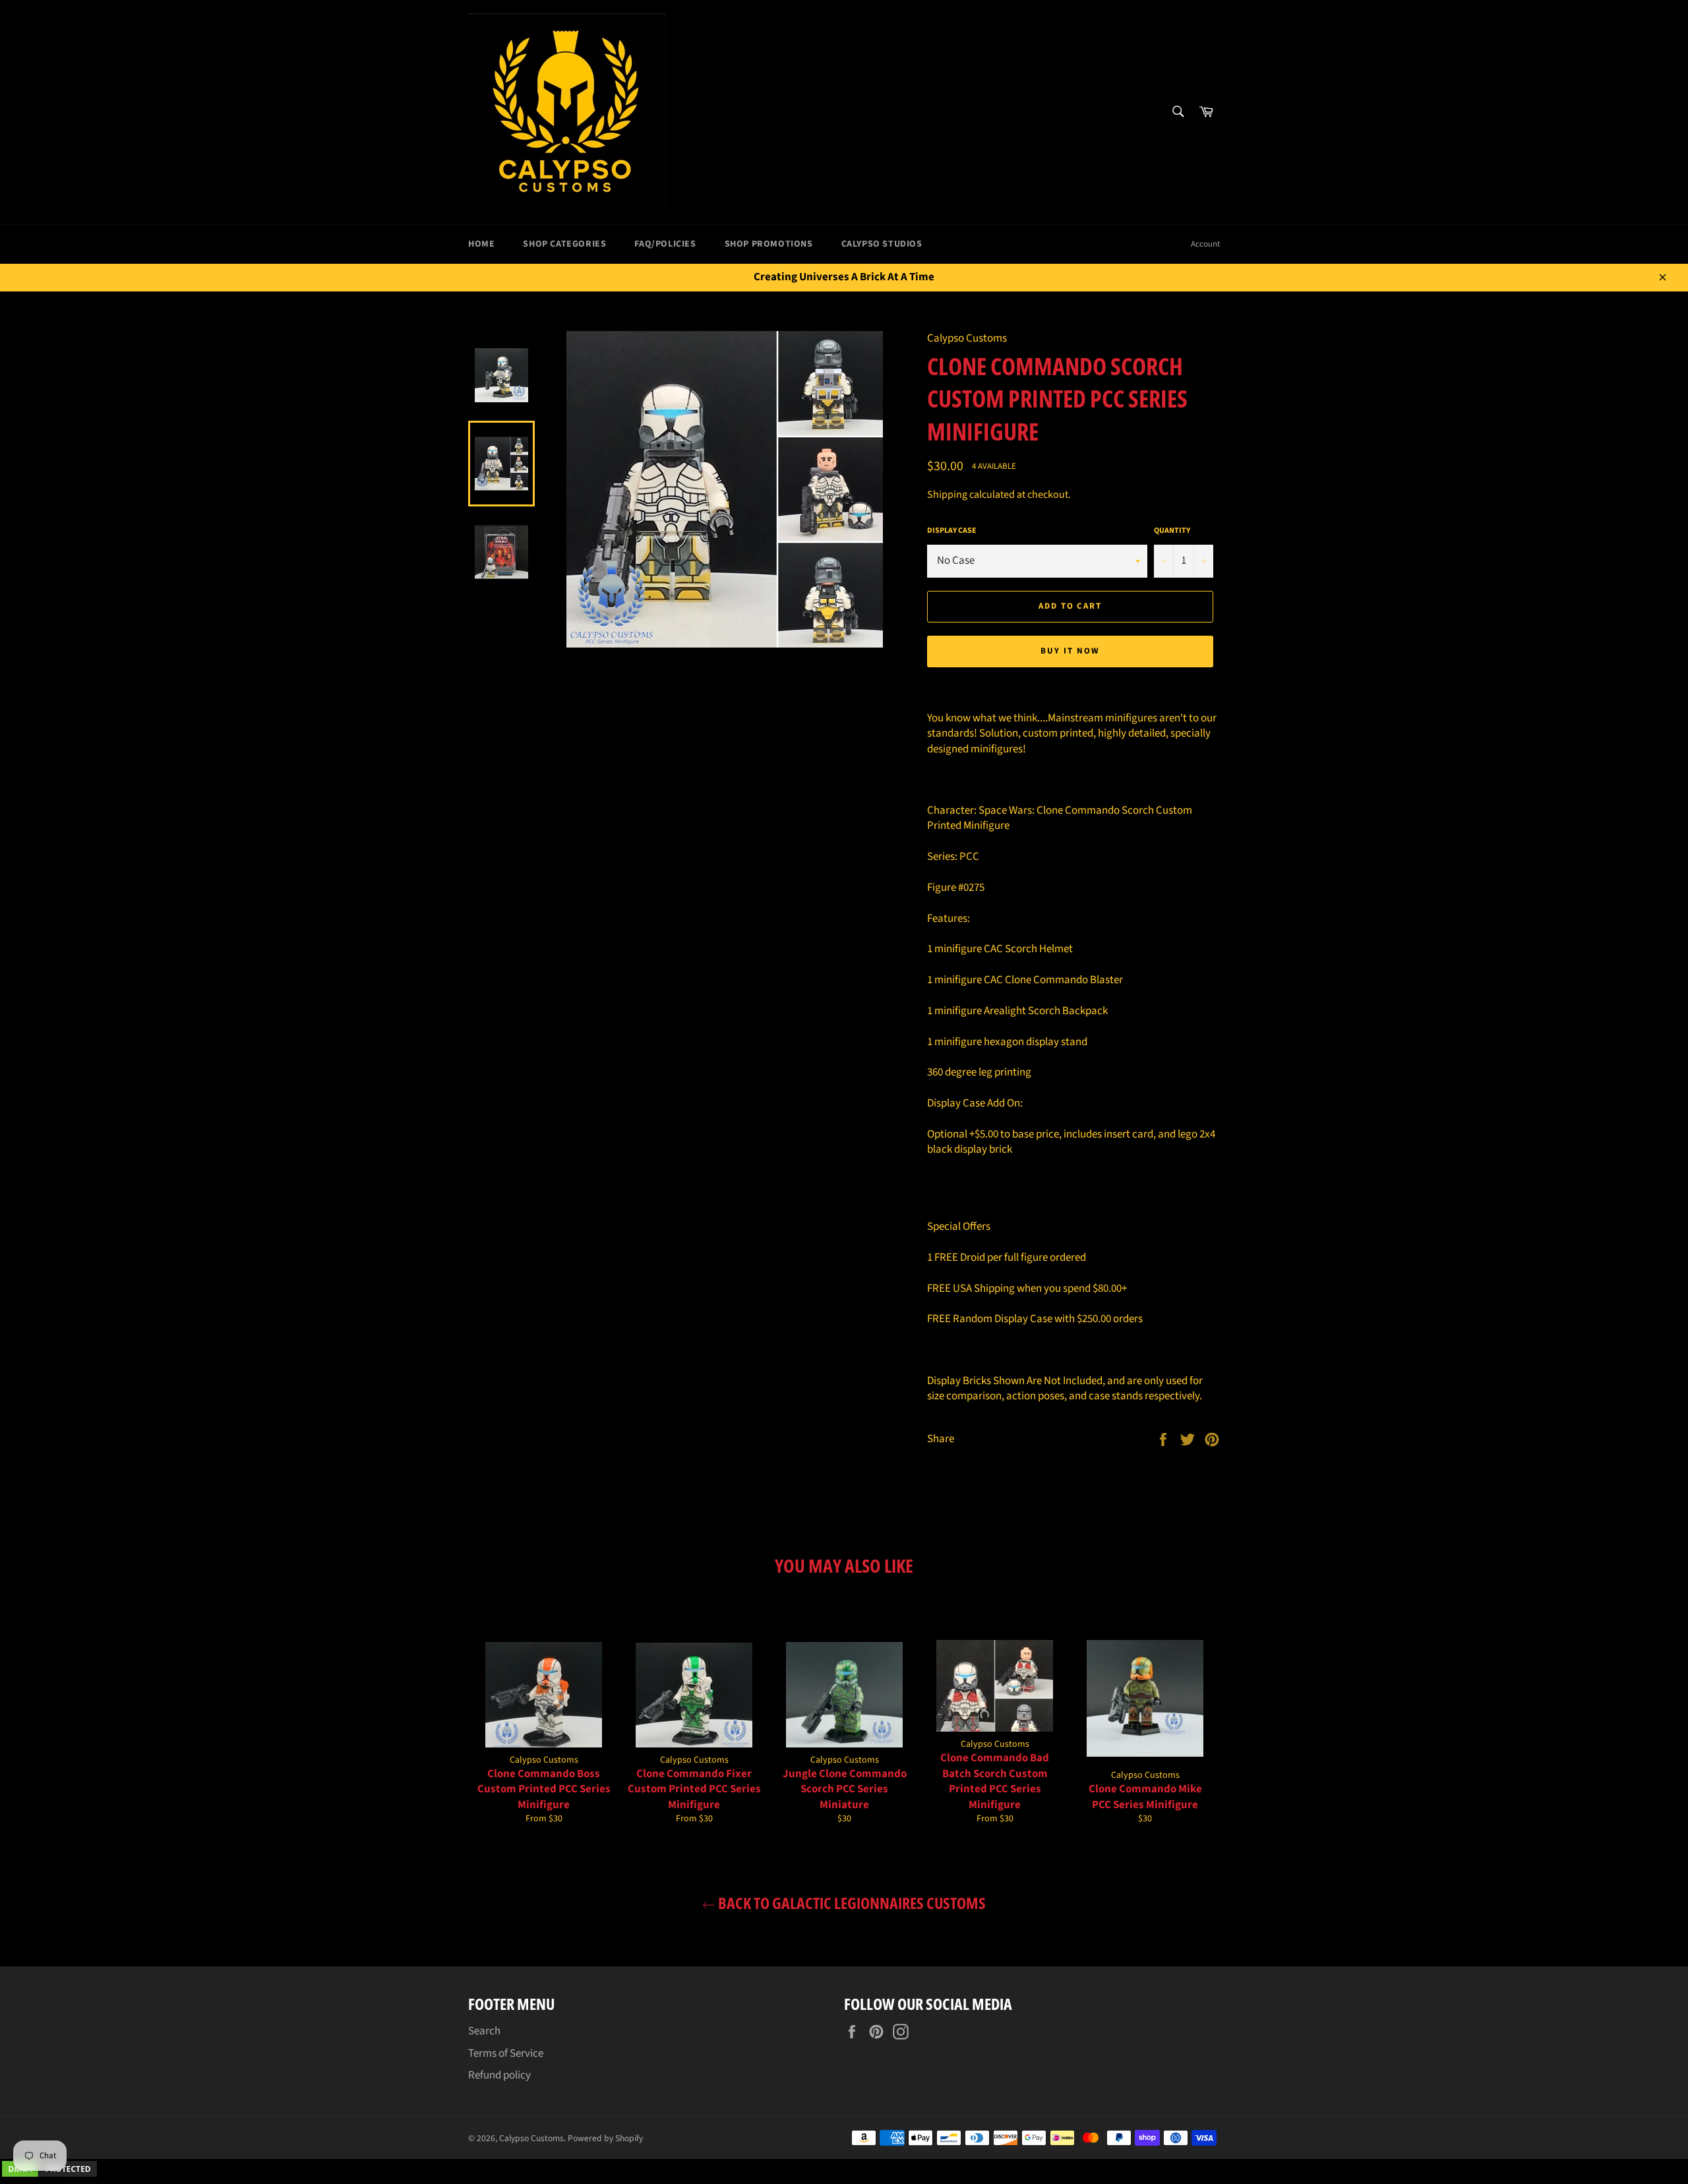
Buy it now (1070, 651)
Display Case (952, 531)
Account (1205, 244)
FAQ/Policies (665, 244)
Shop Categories (564, 244)
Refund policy (499, 2075)
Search (484, 2031)
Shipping (947, 495)
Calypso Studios (882, 244)
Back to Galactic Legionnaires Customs (851, 1903)
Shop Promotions (769, 244)
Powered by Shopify (605, 2138)
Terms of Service (506, 2053)
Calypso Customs (531, 2138)
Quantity (1172, 531)
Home (481, 244)
